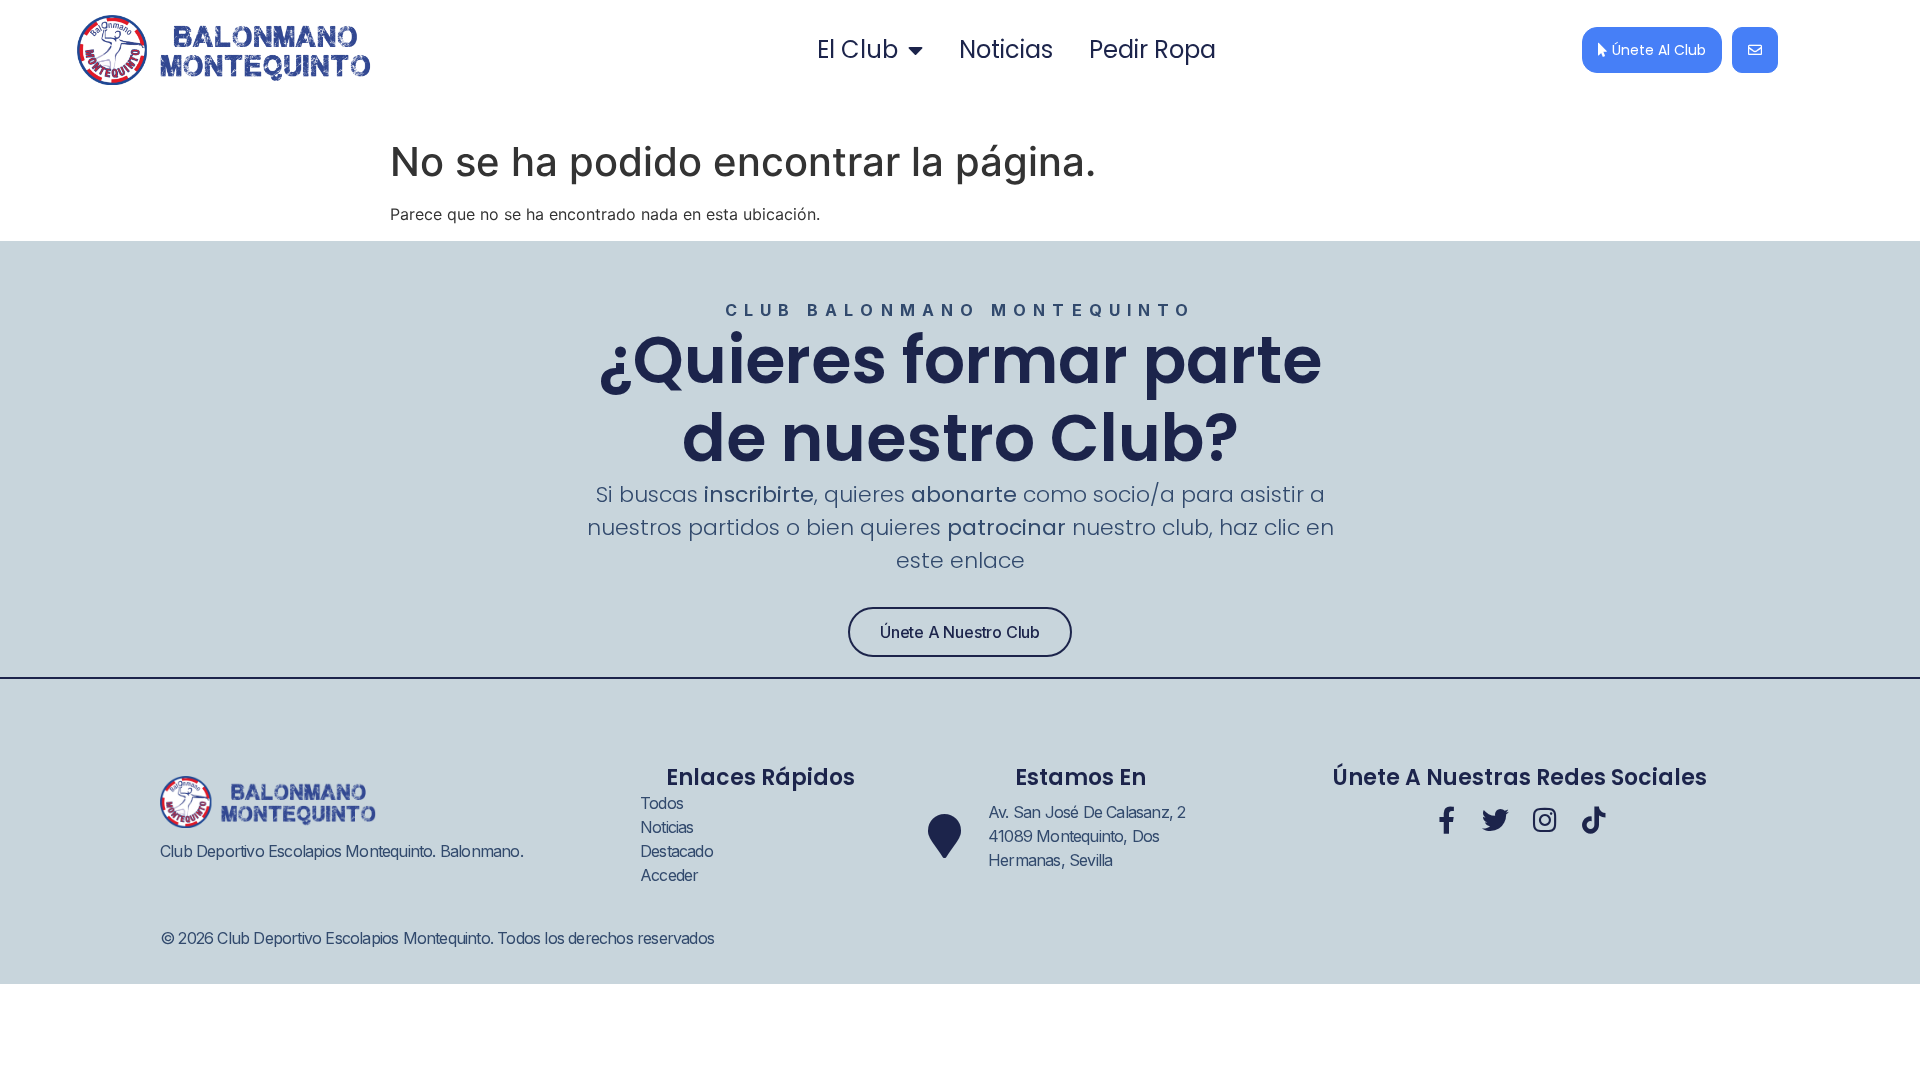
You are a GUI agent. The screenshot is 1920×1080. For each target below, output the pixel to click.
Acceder (669, 875)
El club (857, 49)
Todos (661, 803)
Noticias (1006, 49)
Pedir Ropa (1152, 49)
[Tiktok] (1593, 819)
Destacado (676, 851)
